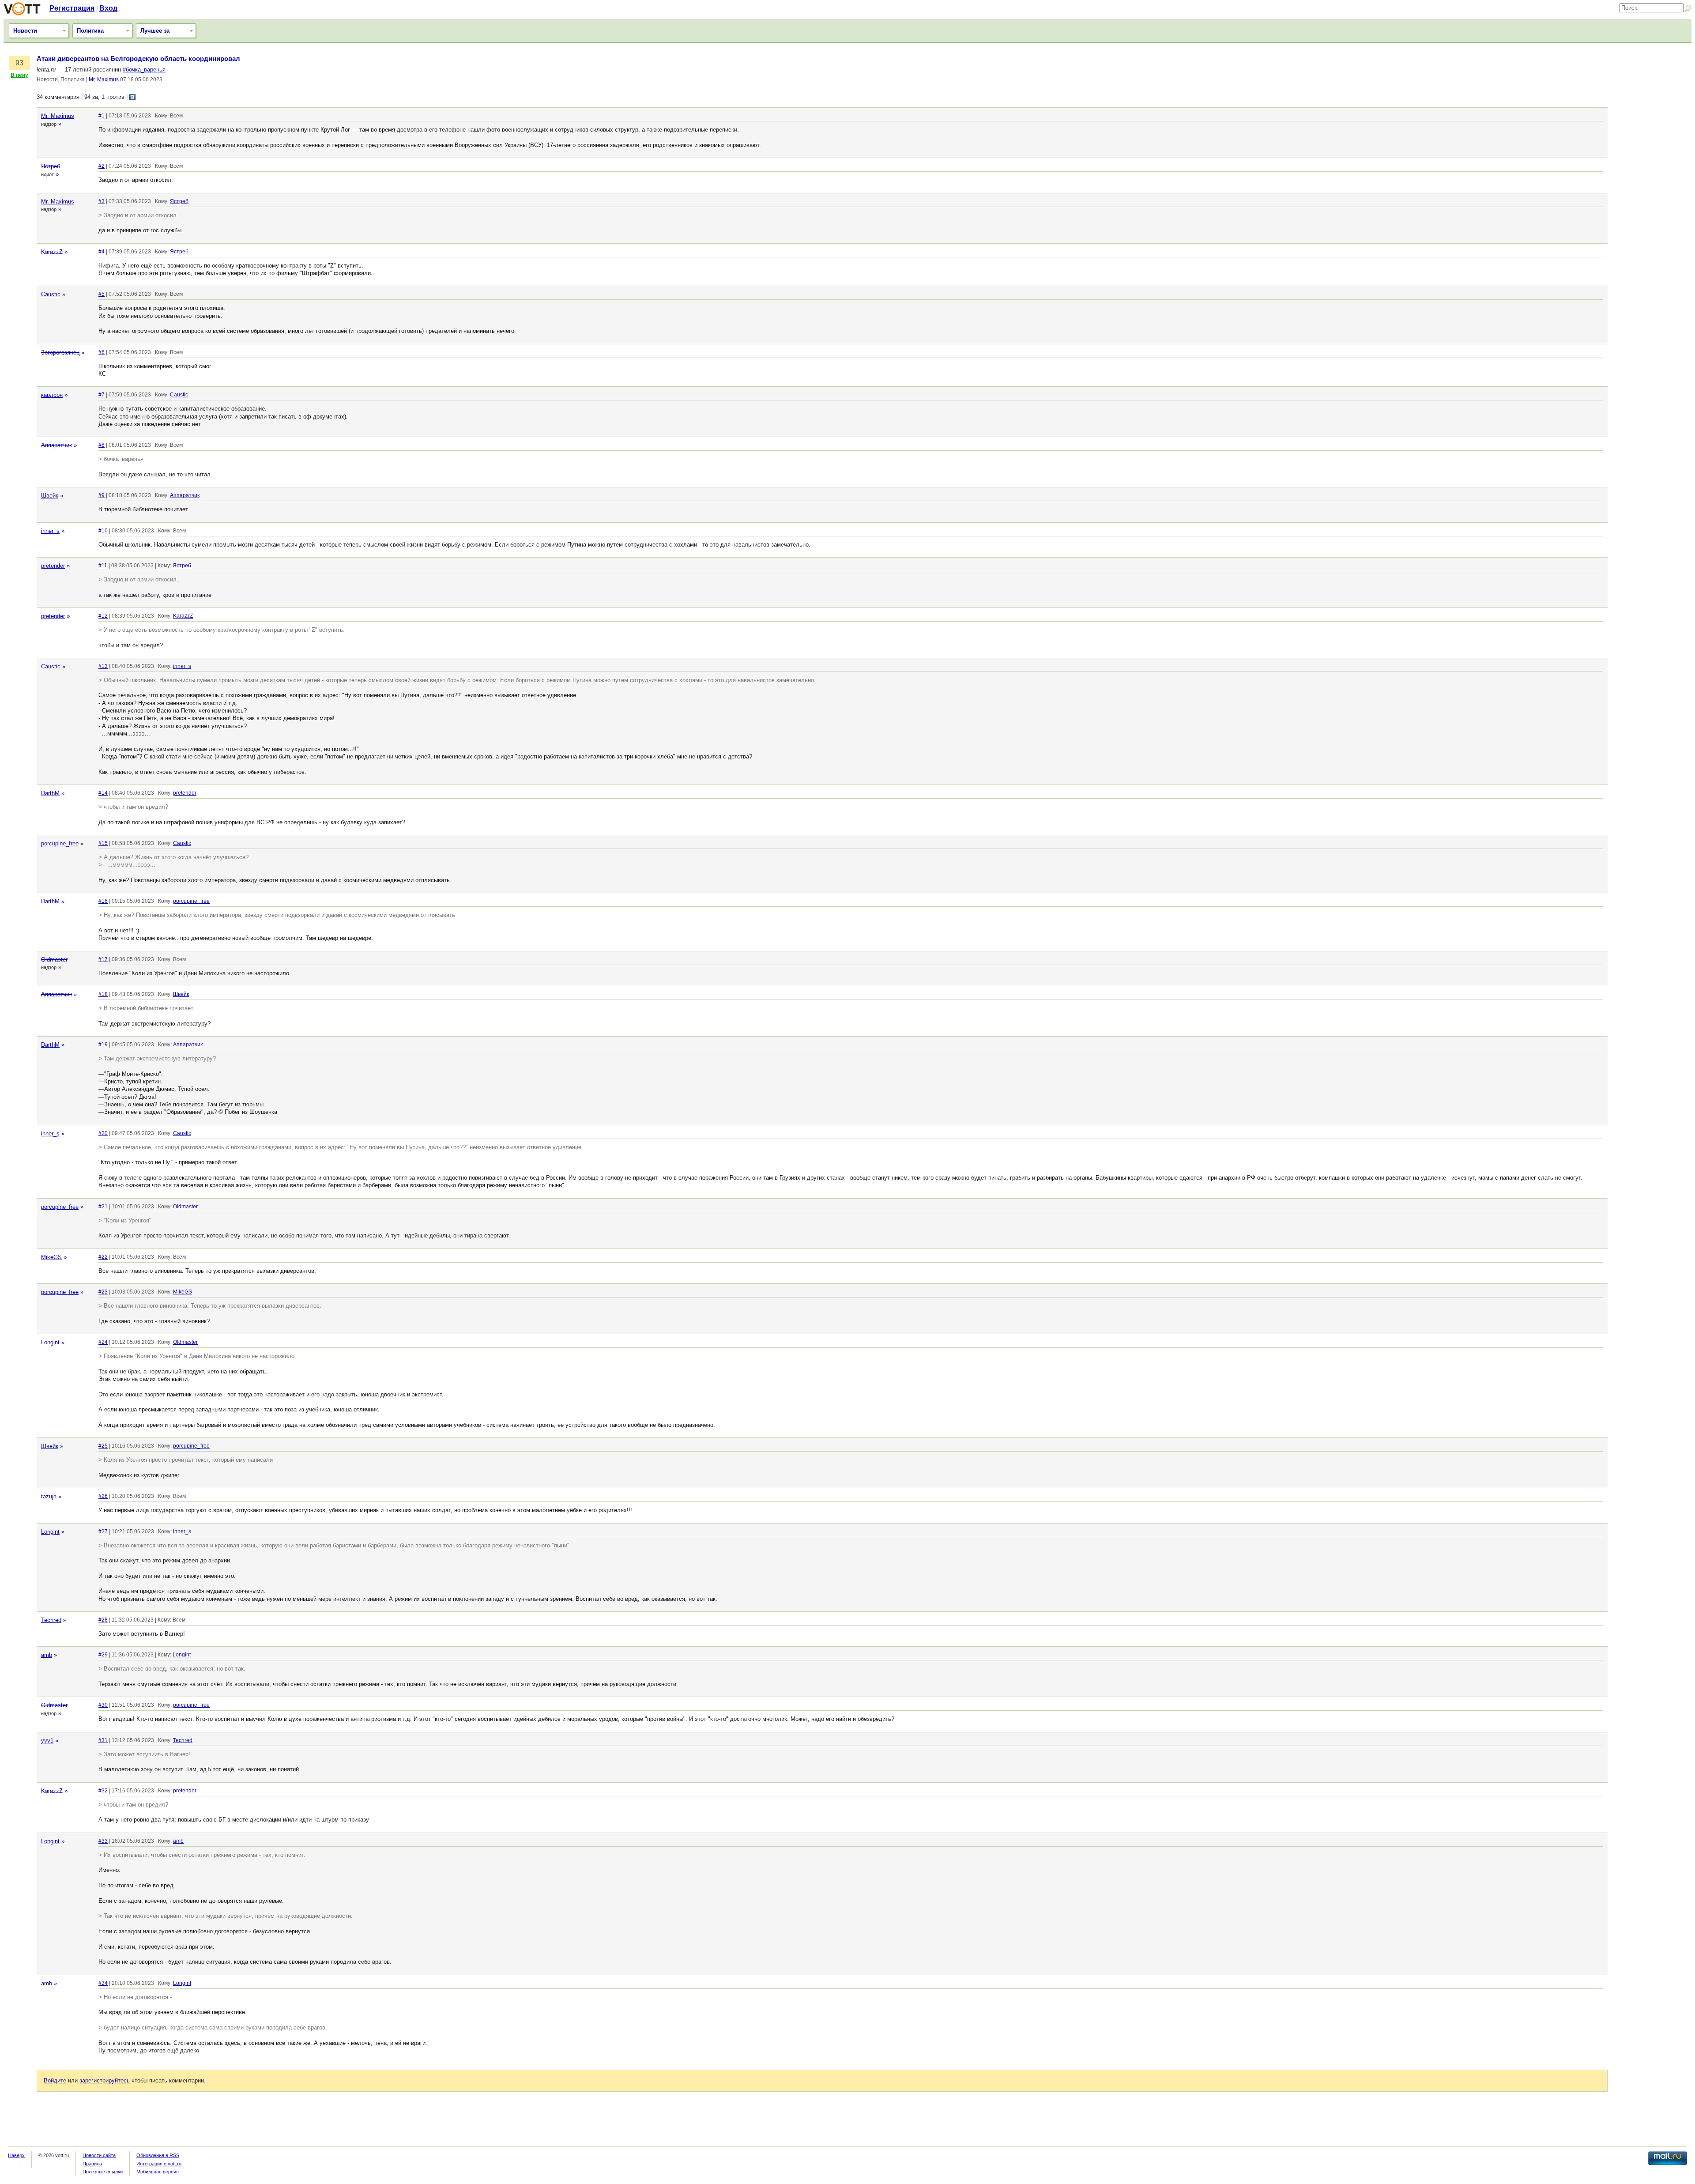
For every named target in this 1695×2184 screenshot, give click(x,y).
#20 (103, 1133)
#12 (103, 616)
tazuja (49, 1496)
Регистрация (72, 8)
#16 (103, 901)
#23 (103, 1292)
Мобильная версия (158, 2172)
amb (47, 1655)
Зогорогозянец (60, 353)
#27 (103, 1531)
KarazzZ (52, 252)
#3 (102, 201)
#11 (103, 566)
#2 (102, 166)
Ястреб (51, 166)
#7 (102, 395)
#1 (102, 116)
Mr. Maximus (104, 79)
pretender (53, 566)
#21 (103, 1207)
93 (19, 63)
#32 (103, 1791)
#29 (103, 1655)
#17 (103, 959)
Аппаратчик (56, 445)
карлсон (52, 395)
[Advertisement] (1652, 188)
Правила (92, 2164)
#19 (103, 1045)
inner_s (50, 531)
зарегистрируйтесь (105, 2080)
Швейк (50, 496)
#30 (103, 1705)
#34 (103, 1983)
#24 (103, 1342)
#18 (103, 994)
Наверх (16, 2155)
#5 (102, 294)
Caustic (51, 294)
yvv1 (47, 1741)
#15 (103, 843)
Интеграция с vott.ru (159, 2164)
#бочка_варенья (144, 70)
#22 (103, 1257)
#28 (103, 1620)
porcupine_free (60, 843)
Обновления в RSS (158, 2155)
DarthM (50, 793)
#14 (103, 793)
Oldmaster (54, 960)
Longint (50, 1342)
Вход (108, 8)
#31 (103, 1740)
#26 (103, 1496)
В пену (19, 75)
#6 (102, 352)
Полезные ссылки (103, 2172)
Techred (51, 1620)
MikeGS (51, 1257)
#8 (102, 445)
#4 (102, 252)
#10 (103, 531)
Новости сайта (99, 2155)
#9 (102, 495)
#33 (103, 1841)
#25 (103, 1446)
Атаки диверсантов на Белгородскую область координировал (138, 59)
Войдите (55, 2080)
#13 (103, 666)
